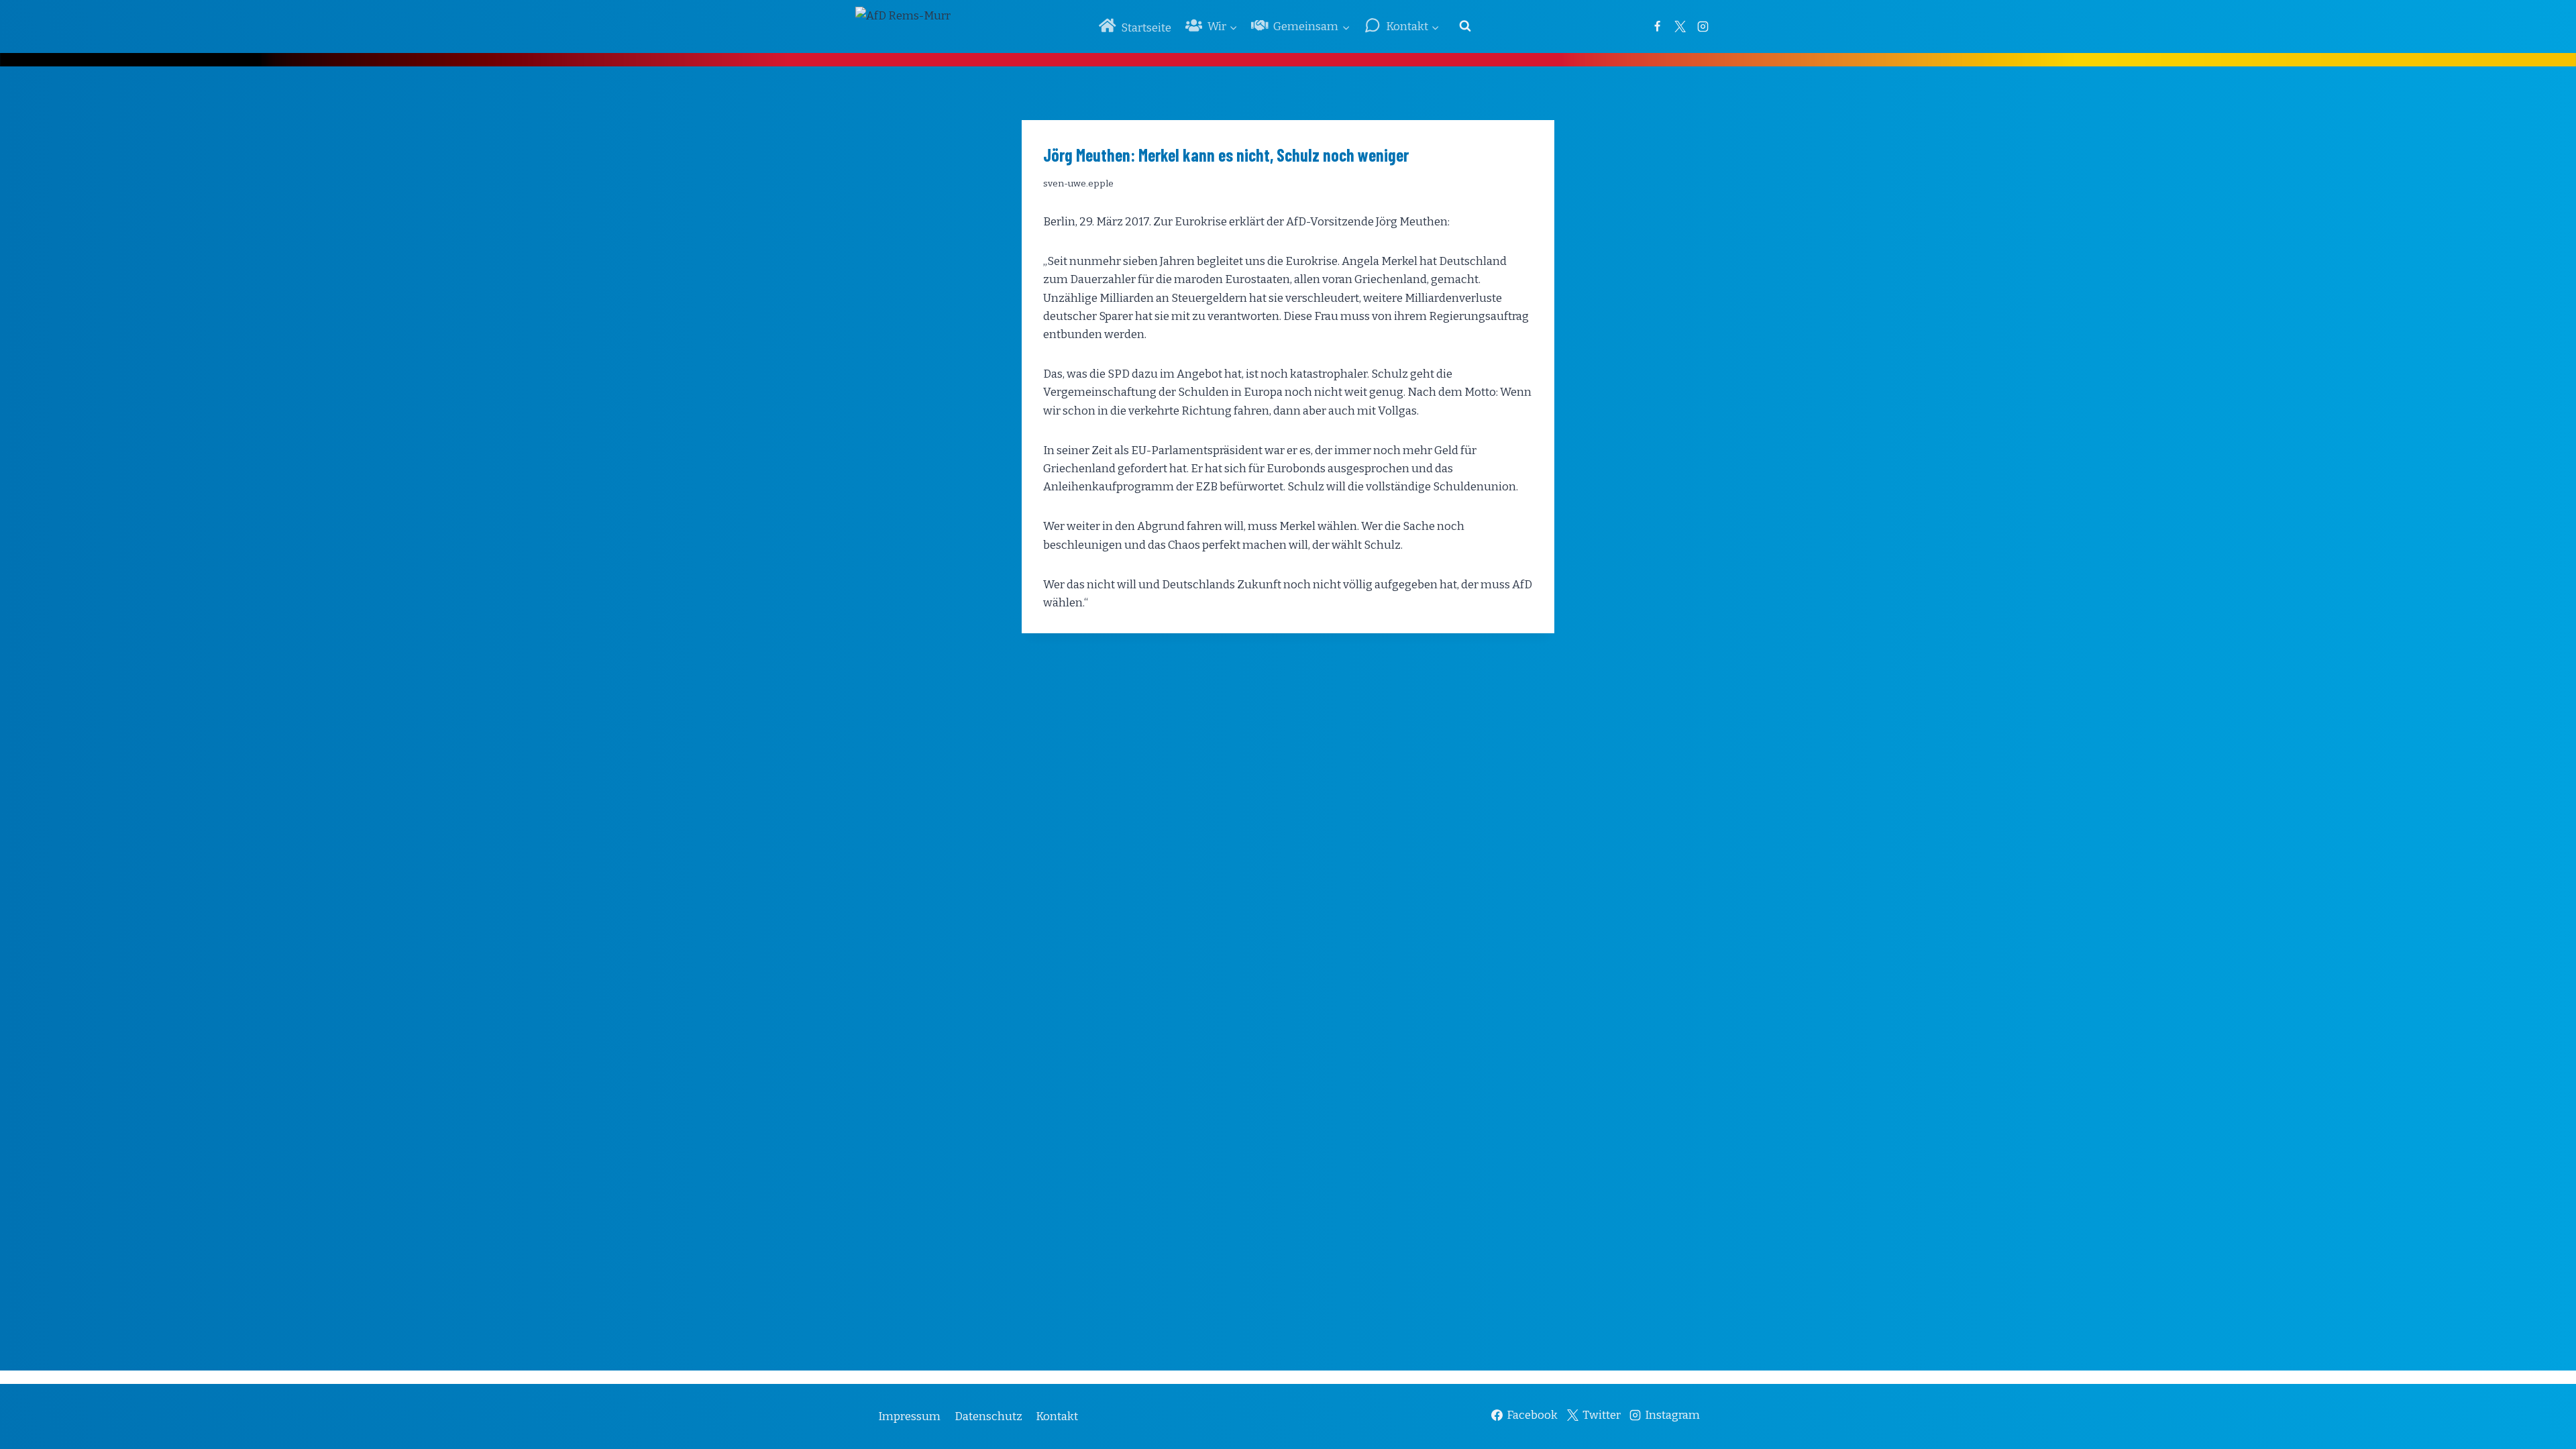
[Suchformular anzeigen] (1465, 26)
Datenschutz (988, 1416)
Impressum (909, 1416)
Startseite (1146, 28)
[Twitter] (1680, 26)
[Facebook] (1657, 26)
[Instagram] (1703, 26)
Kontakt (1057, 1416)
